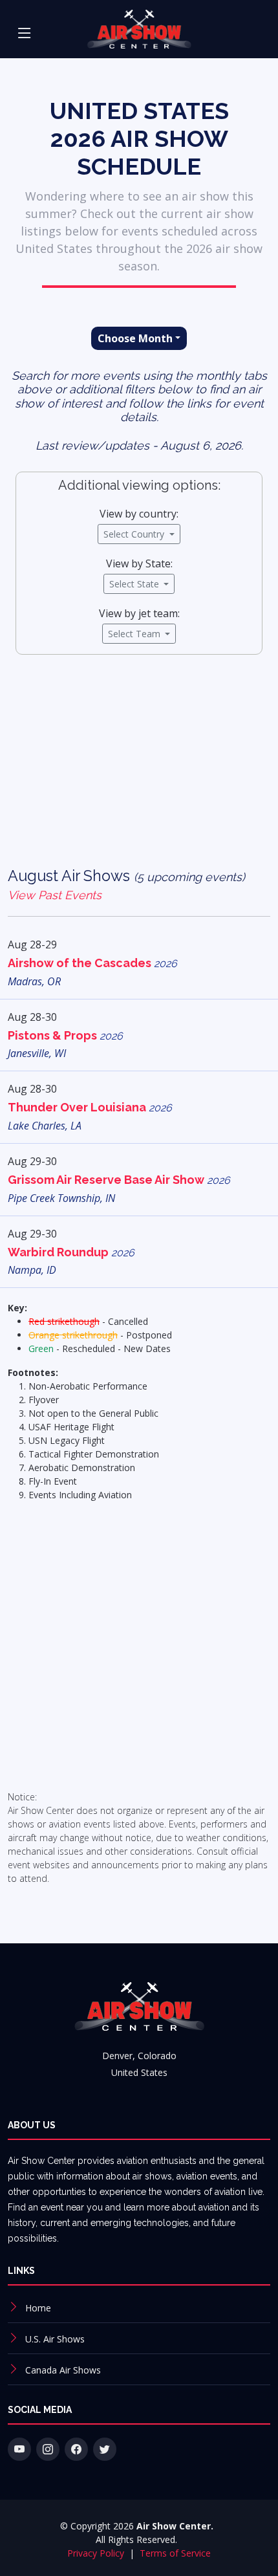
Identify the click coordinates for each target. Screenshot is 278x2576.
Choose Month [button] (135, 338)
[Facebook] (76, 2449)
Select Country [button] (135, 534)
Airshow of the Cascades (92, 963)
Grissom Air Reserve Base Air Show (119, 1180)
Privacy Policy (97, 2553)
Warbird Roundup (71, 1252)
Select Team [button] (135, 634)
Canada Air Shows (63, 2370)
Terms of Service (175, 2553)
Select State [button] (135, 584)
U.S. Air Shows (55, 2339)
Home (38, 2308)
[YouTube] (19, 2449)
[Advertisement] (139, 770)
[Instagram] (48, 2449)
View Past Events (55, 895)
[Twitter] (105, 2449)
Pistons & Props (65, 1035)
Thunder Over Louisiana (90, 1107)
